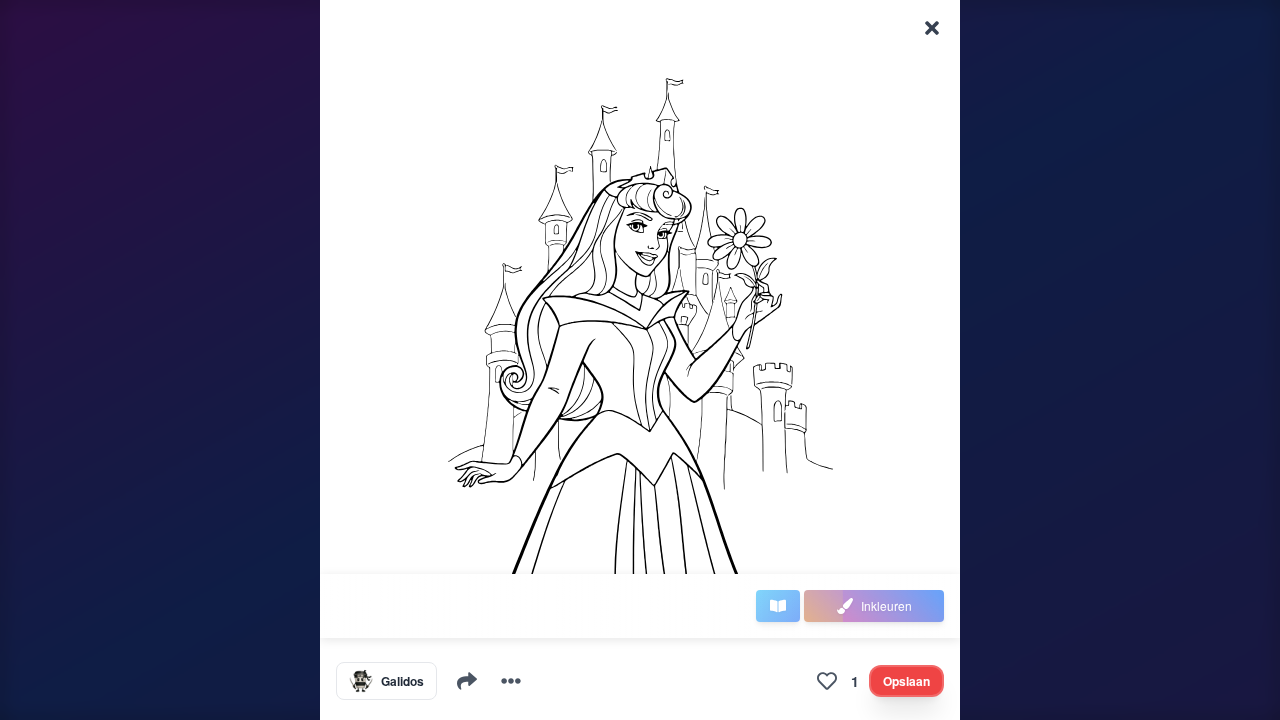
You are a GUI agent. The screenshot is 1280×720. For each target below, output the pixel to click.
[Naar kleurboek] (778, 606)
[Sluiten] (932, 28)
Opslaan (906, 681)
